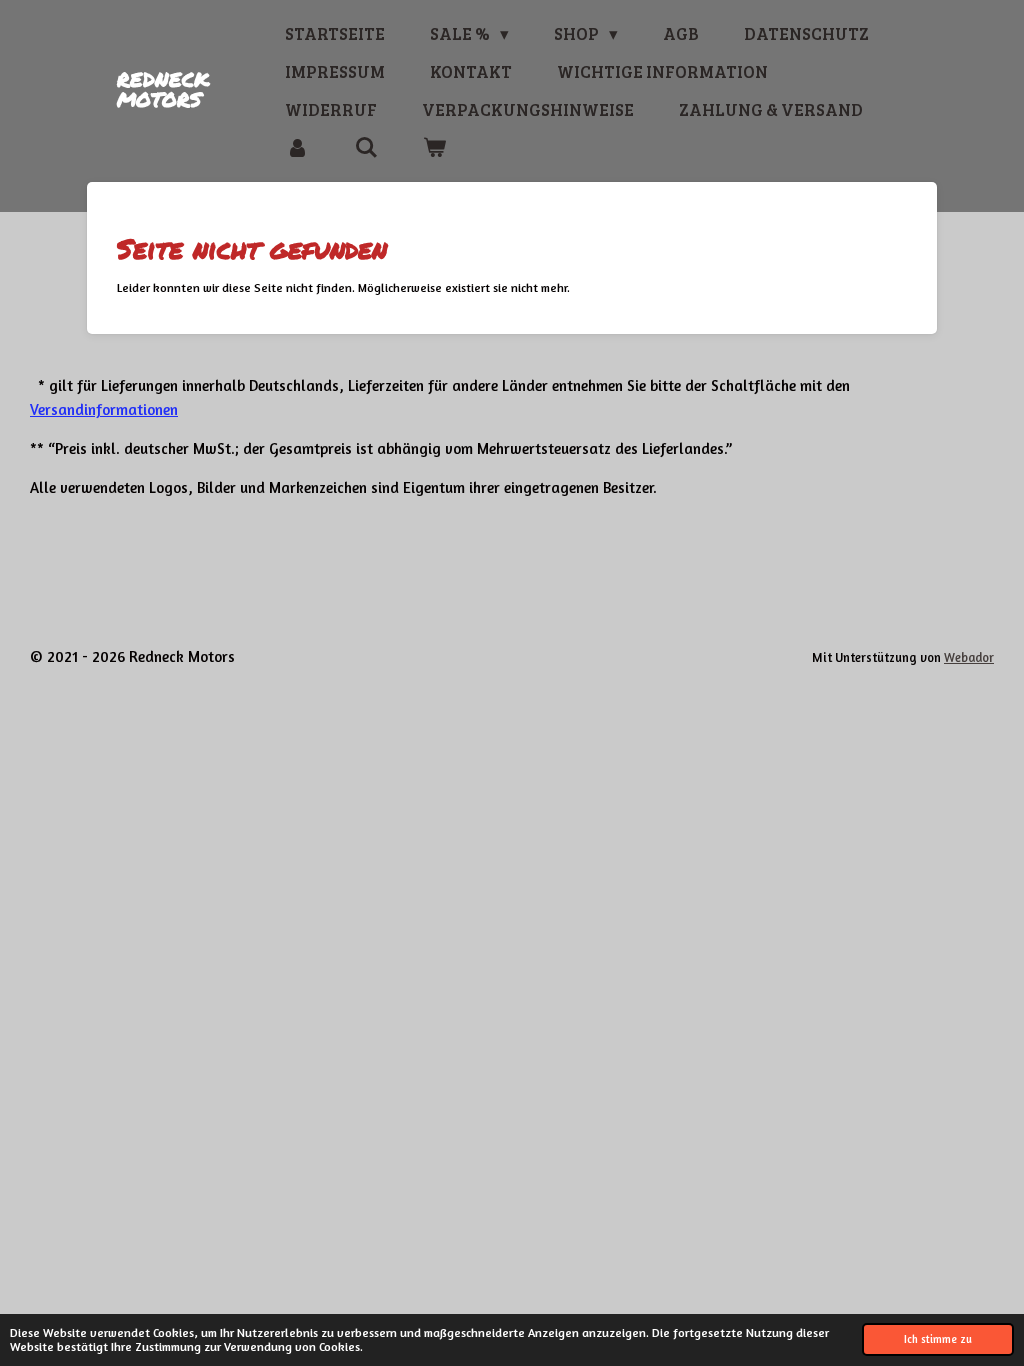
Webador (969, 657)
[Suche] (366, 148)
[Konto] (297, 148)
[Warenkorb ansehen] (435, 148)
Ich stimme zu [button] (938, 1339)
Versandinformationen (104, 409)
